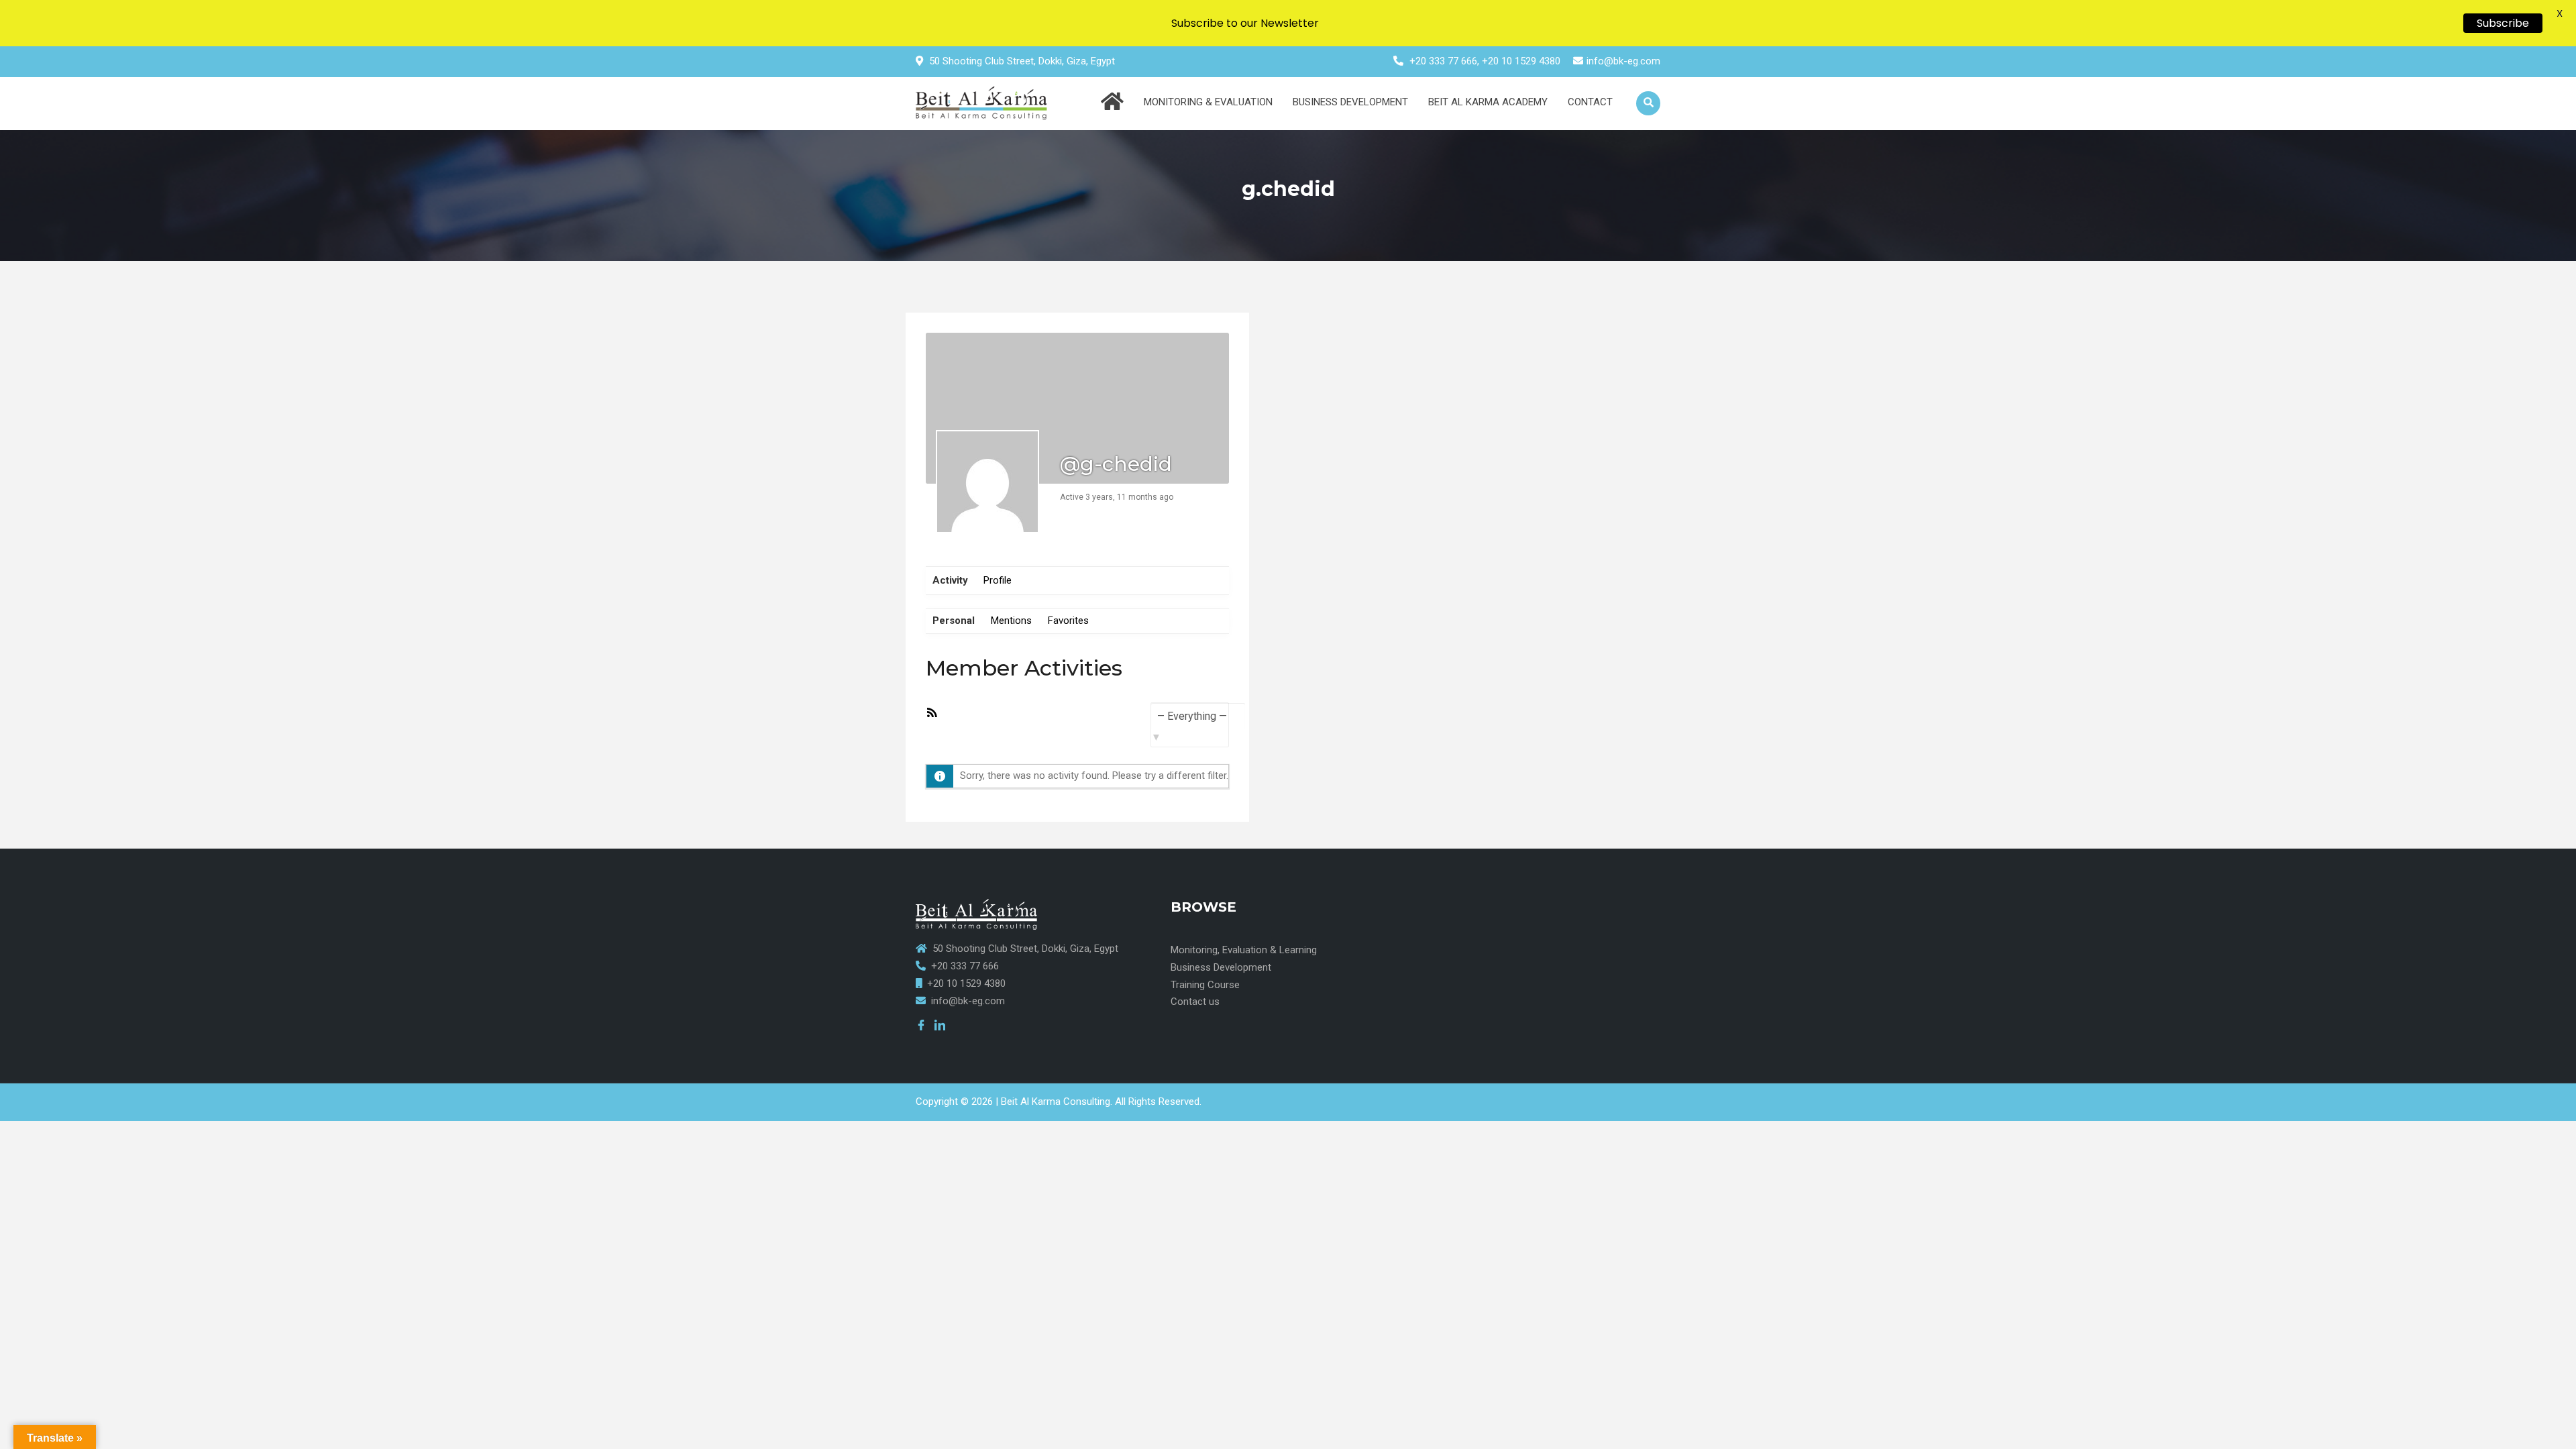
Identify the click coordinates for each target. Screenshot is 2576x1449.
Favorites (1068, 621)
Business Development (1350, 102)
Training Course (1205, 985)
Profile (998, 580)
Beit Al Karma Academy (1488, 102)
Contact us (1195, 1002)
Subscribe (2503, 23)
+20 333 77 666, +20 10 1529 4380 (1485, 61)
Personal (954, 621)
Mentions (1011, 621)
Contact (1590, 102)
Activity (950, 580)
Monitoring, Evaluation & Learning (1244, 950)
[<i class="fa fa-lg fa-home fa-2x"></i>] (1112, 104)
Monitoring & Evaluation (1208, 102)
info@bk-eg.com (1623, 61)
